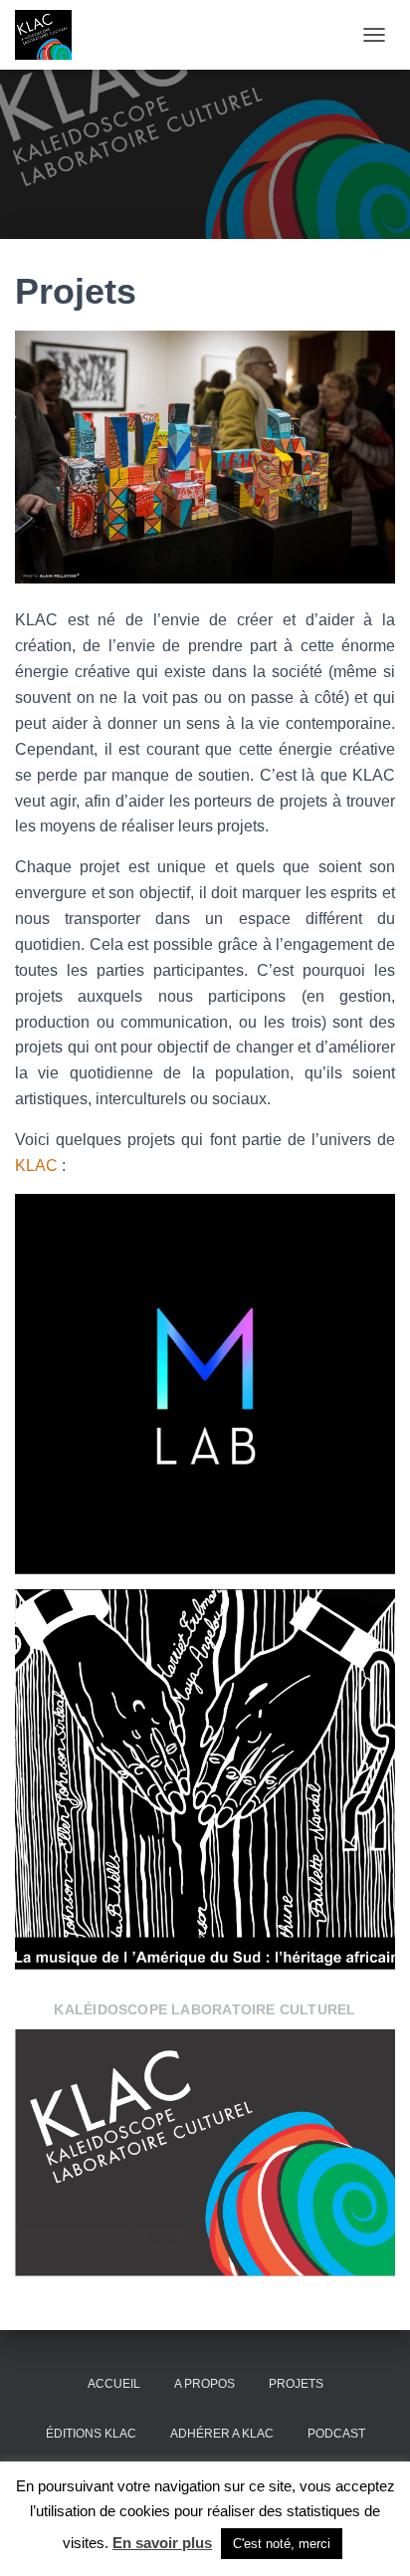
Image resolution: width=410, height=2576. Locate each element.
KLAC (36, 1166)
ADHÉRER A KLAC (222, 2434)
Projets (296, 2384)
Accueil (114, 2384)
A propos (205, 2384)
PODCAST (336, 2434)
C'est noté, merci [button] (282, 2544)
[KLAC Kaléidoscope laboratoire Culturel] (51, 35)
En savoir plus (162, 2543)
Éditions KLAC (91, 2434)
